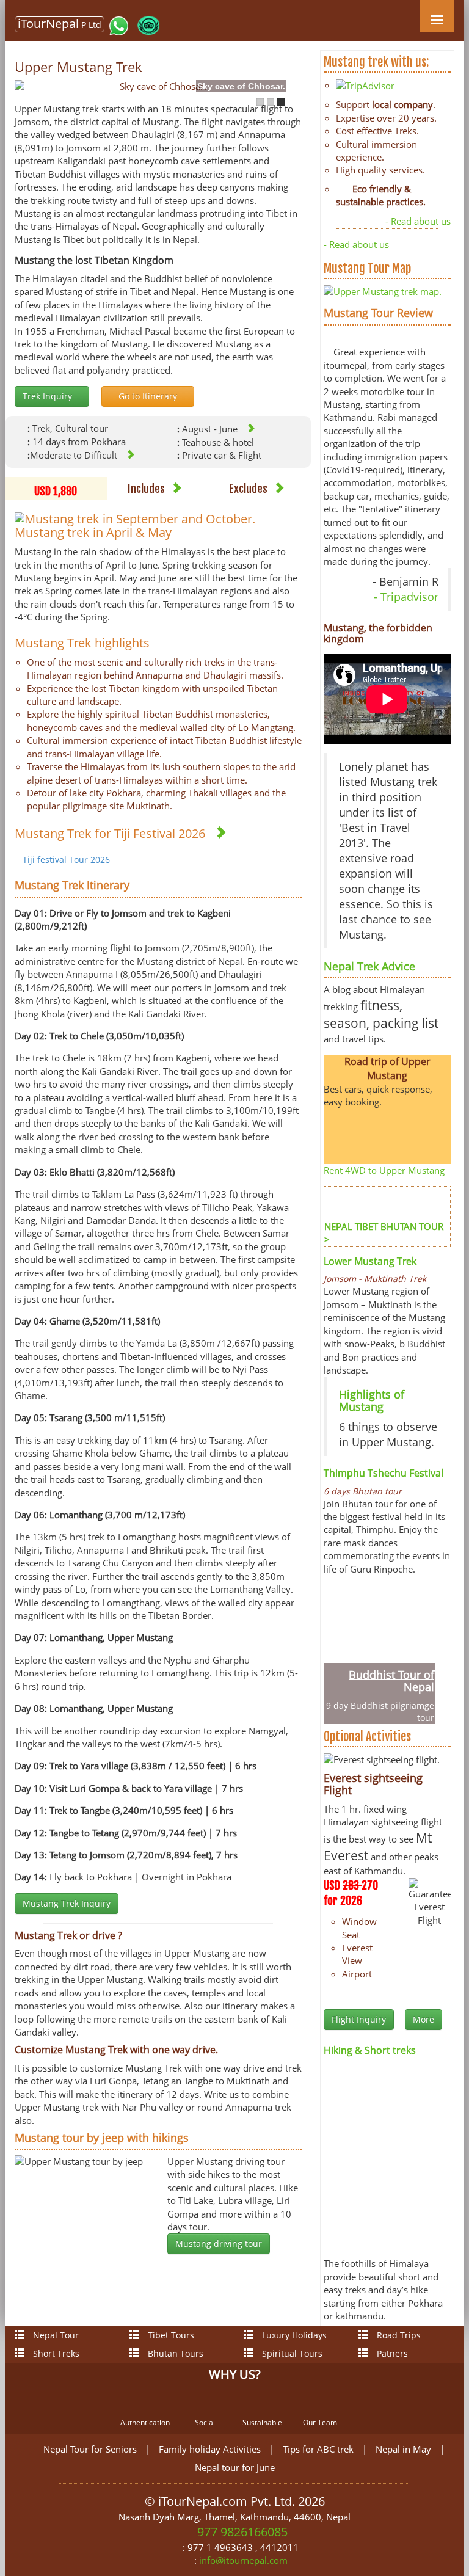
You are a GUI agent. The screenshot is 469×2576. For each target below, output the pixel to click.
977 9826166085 (241, 2532)
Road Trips (398, 2335)
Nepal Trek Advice (369, 966)
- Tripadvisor (406, 597)
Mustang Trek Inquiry (67, 1903)
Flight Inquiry (359, 2019)
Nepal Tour (55, 2335)
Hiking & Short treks (370, 2050)
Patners (391, 2353)
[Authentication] (146, 2403)
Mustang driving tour (219, 2243)
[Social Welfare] (209, 2403)
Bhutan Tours (174, 2353)
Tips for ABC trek (318, 2449)
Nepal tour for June (235, 2467)
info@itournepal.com (243, 2560)
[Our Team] (324, 2403)
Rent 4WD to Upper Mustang (384, 1170)
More (424, 2019)
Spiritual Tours (291, 2353)
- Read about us (418, 221)
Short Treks (55, 2353)
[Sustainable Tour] (266, 2403)
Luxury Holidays (293, 2335)
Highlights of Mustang (372, 1400)
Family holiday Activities (210, 2449)
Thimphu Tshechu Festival (384, 1473)
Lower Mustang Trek (370, 1261)
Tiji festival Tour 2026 (66, 860)
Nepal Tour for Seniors (90, 2449)
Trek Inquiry (49, 396)
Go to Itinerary (148, 396)
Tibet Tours (170, 2335)
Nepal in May (403, 2449)
